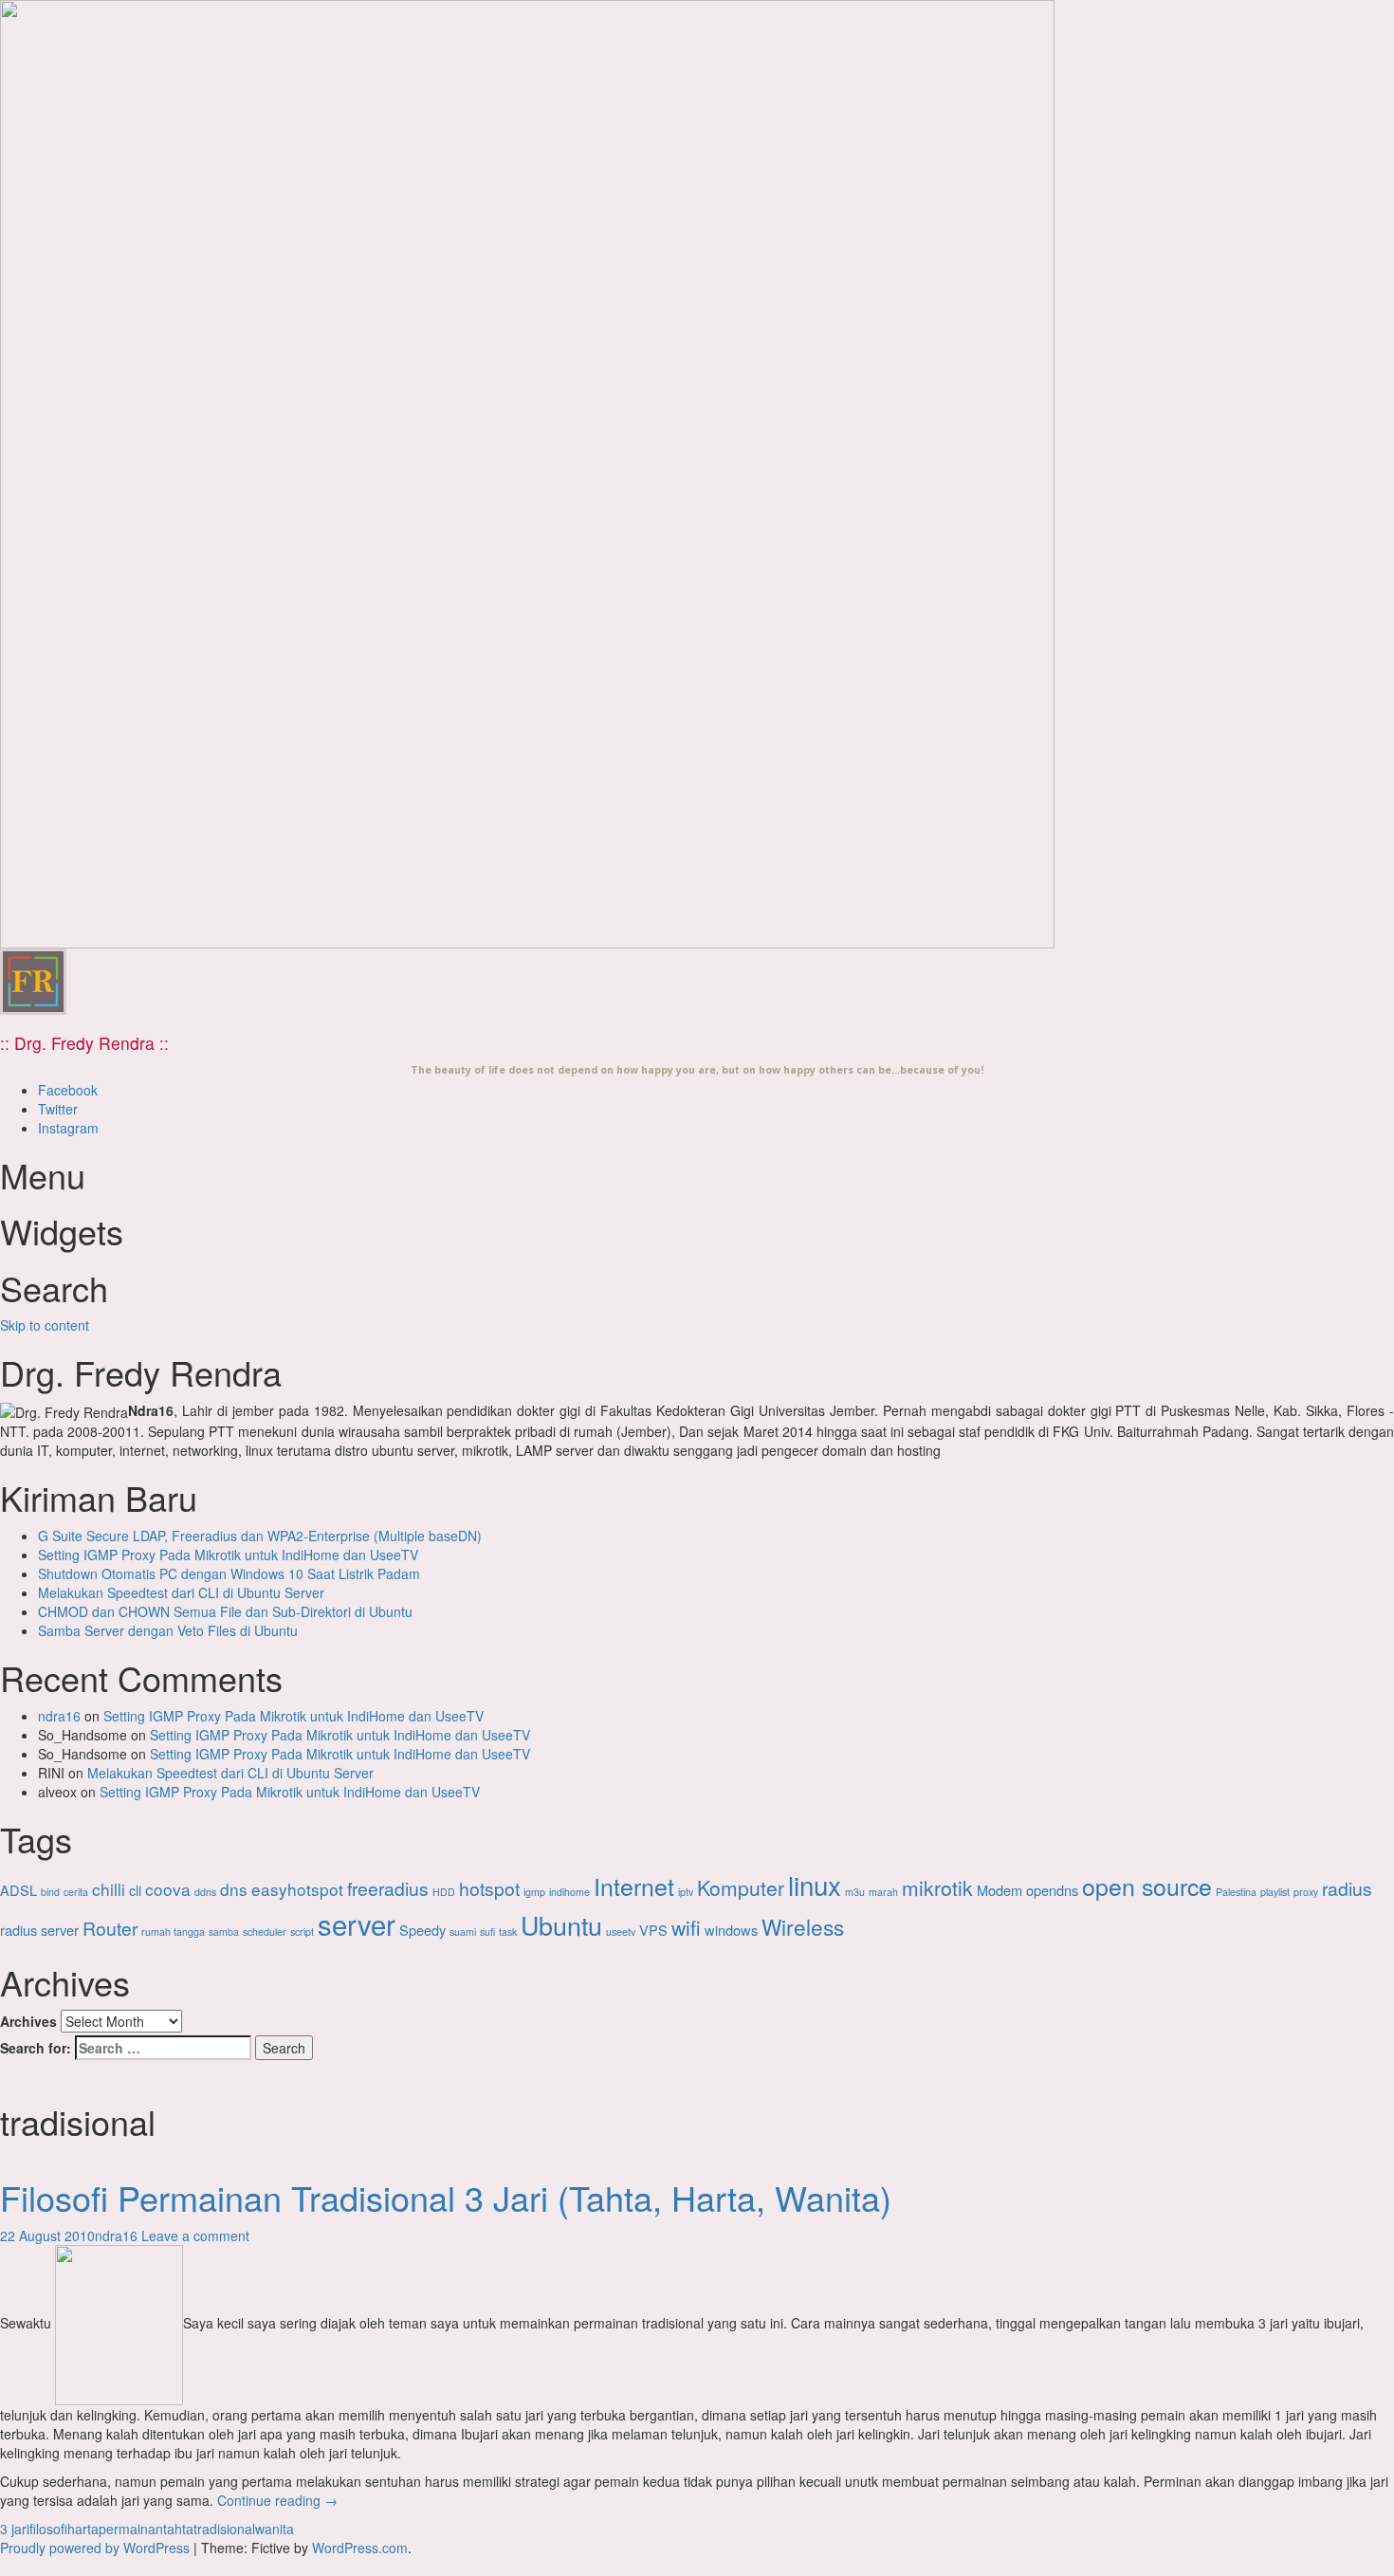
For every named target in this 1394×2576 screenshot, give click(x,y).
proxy (1306, 1892)
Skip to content (45, 1325)
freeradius (388, 1888)
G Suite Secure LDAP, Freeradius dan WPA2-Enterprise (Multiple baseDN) (260, 1536)
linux (815, 1885)
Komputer (741, 1887)
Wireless (803, 1926)
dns (234, 1889)
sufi (487, 1932)
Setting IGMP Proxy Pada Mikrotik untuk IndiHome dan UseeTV (228, 1555)
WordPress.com (360, 2548)
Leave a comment (195, 2236)
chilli (109, 1889)
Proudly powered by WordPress (95, 2548)
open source (1147, 1886)
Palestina (1236, 1892)
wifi (686, 1927)
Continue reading (277, 2500)
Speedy (422, 1930)
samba (224, 1932)
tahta (178, 2529)
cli (135, 1890)
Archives (28, 2021)
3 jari (15, 2529)
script (302, 1932)
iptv (686, 1892)
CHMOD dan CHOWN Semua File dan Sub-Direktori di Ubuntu (225, 1611)
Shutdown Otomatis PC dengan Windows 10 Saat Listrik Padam (229, 1573)
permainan (131, 2529)
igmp (534, 1892)
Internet (634, 1886)
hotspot (489, 1888)
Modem (1000, 1890)
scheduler (265, 1932)
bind (50, 1892)
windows (731, 1930)
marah (883, 1892)
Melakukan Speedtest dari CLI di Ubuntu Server (181, 1592)
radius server (39, 1930)
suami (463, 1932)
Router (110, 1928)
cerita (76, 1892)
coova (168, 1889)
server (357, 1923)
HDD (444, 1892)
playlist (1275, 1892)
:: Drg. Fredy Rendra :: (84, 1043)
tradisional (224, 2529)
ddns (205, 1892)
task (508, 1932)
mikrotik (937, 1887)
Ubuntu (561, 1925)
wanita (275, 2529)
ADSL (18, 1890)
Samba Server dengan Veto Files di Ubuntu (168, 1630)
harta (83, 2529)
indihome (569, 1892)
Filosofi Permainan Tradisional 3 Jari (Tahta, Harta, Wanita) (446, 2197)
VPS (653, 1930)
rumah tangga (173, 1932)
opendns (1052, 1890)
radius (1347, 1888)
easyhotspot (297, 1889)
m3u (855, 1892)
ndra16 (59, 1716)
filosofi (48, 2529)
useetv (621, 1932)
